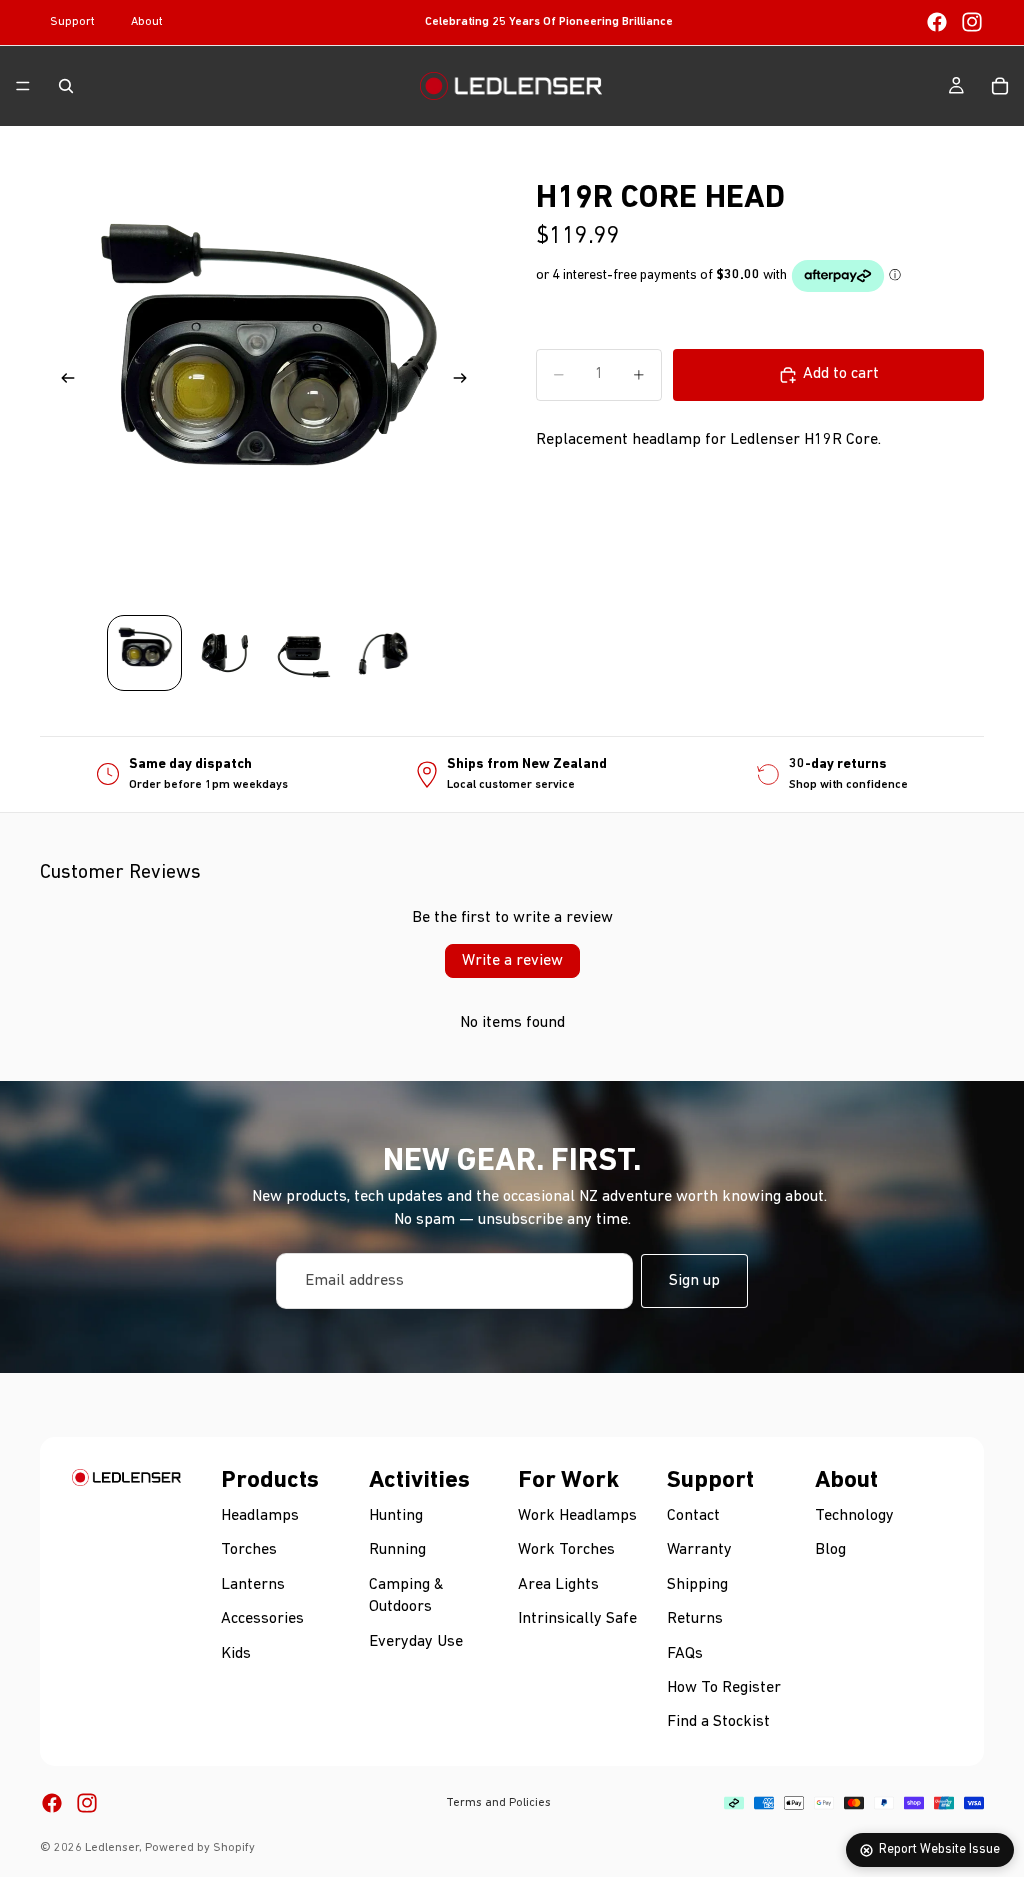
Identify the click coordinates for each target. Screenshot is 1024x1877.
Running (397, 1551)
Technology (854, 1516)
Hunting (396, 1516)
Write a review (512, 961)
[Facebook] (937, 22)
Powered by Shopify (200, 1848)
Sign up (694, 1281)
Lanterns (253, 1585)
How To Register (724, 1688)
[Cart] (1000, 86)
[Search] (66, 86)
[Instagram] (972, 22)
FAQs (685, 1654)
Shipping (697, 1585)
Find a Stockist (718, 1723)
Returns (695, 1620)
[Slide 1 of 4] (145, 653)
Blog (830, 1551)
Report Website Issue (939, 1849)
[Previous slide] (62, 382)
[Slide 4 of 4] (384, 653)
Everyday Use (416, 1642)
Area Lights (558, 1585)
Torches (249, 1551)
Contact (693, 1516)
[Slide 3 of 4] (304, 653)
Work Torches (566, 1551)
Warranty (699, 1551)
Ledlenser (112, 1848)
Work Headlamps (577, 1516)
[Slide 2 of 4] (224, 653)
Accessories (262, 1620)
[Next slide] (466, 382)
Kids (236, 1654)
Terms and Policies (498, 1803)
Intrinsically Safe (577, 1620)
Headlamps (260, 1516)
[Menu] (23, 86)
